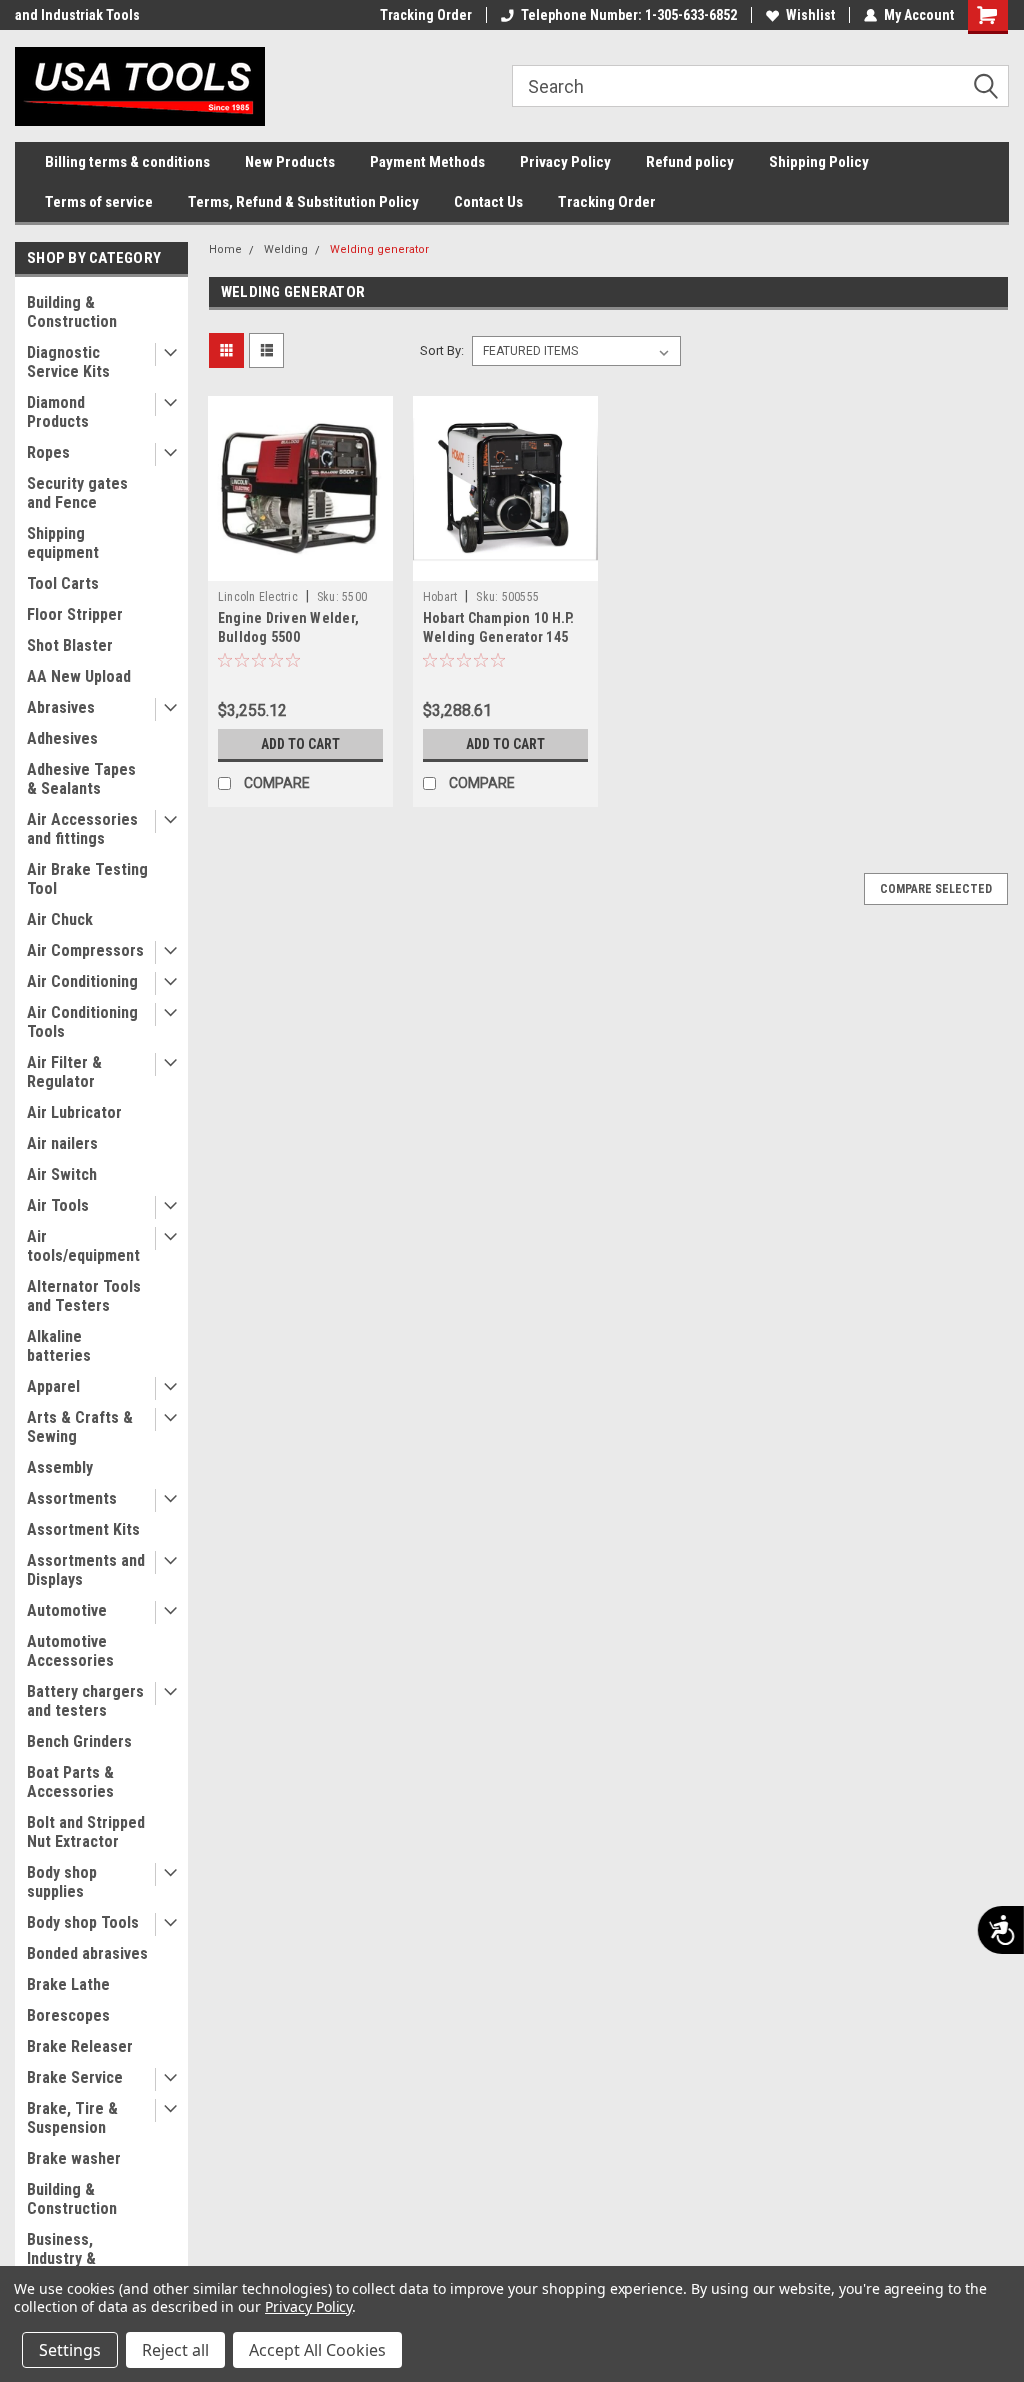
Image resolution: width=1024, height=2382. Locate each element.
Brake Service (75, 2077)
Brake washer (74, 2158)
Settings (70, 2350)
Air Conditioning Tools (82, 1022)
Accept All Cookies (317, 2350)
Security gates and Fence (77, 493)
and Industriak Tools (77, 15)
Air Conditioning (82, 981)
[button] (993, 87)
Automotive (67, 1610)
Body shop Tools (83, 1922)
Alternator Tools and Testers (84, 1296)
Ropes (48, 452)
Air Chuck (60, 919)
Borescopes (68, 2015)
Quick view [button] (300, 566)
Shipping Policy (819, 162)
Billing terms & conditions (127, 162)
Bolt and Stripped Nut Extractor (86, 1832)
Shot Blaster (70, 645)
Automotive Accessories (70, 1651)
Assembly (60, 1467)
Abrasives (61, 707)
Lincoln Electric (258, 597)
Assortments (72, 1498)
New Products (290, 162)
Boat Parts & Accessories (70, 1782)
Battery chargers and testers (85, 1701)
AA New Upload (79, 676)
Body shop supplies (62, 1882)
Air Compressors (85, 950)
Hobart (440, 597)
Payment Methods (427, 162)
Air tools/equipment (83, 1246)
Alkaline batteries (59, 1346)
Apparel (53, 1386)
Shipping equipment (63, 543)
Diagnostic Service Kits (68, 362)
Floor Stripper (75, 614)
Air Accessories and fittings (82, 829)
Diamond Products (58, 412)
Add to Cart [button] (300, 744)
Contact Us (488, 202)
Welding (286, 249)
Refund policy (690, 162)
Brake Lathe (68, 1984)
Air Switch (62, 1174)
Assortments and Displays (86, 1570)
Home (225, 249)
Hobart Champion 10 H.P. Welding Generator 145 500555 (499, 637)
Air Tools (58, 1205)
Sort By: (442, 350)
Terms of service (99, 202)
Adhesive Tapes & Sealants (81, 779)
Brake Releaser (80, 2046)
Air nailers (62, 1143)
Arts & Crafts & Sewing (80, 1427)
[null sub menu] (166, 354)
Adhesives (62, 738)
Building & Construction (72, 312)
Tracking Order (426, 15)
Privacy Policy (565, 162)
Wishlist (810, 15)
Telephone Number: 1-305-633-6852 (629, 15)
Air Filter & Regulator (64, 1072)
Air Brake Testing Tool (87, 879)
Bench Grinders (79, 1741)
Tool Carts (63, 583)
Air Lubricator (74, 1112)
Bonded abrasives (87, 1953)
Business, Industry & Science (61, 2258)
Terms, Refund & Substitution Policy (303, 202)
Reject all (175, 2350)
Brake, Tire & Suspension (72, 2118)
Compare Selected (936, 889)
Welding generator (379, 249)
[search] (760, 86)
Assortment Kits (83, 1529)
